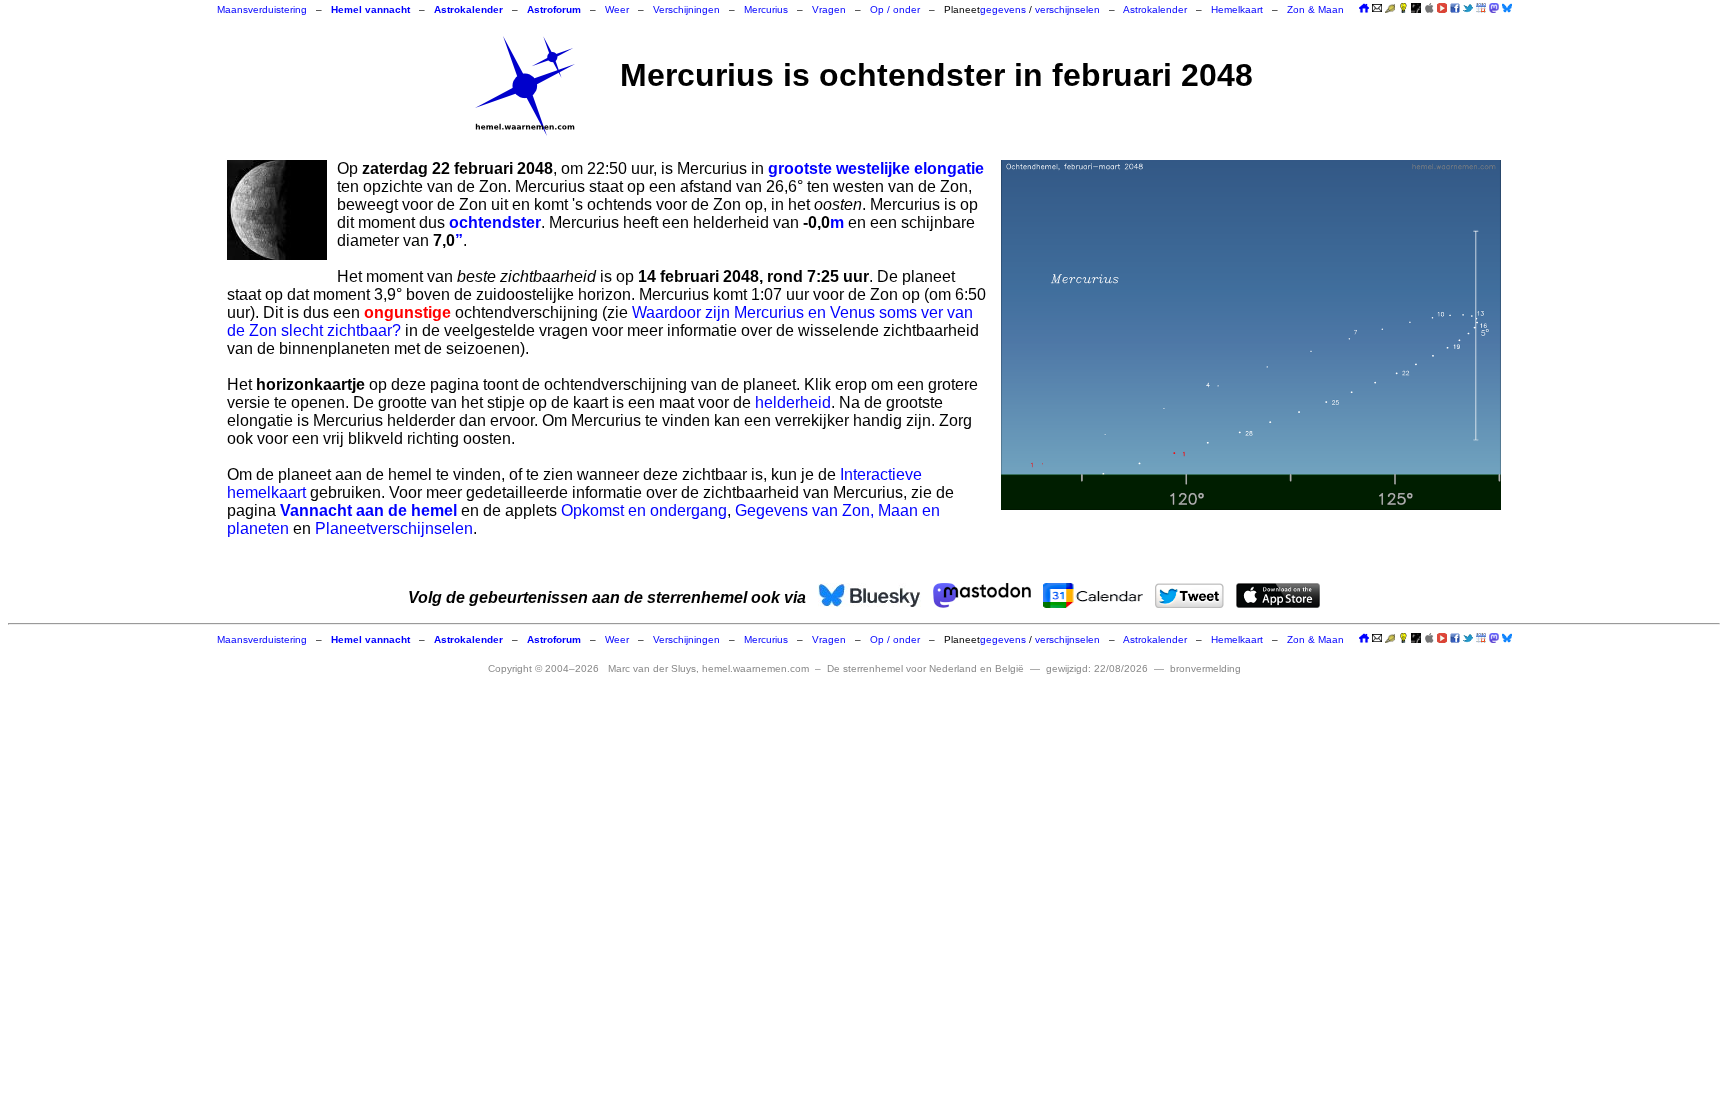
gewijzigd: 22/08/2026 (1097, 668)
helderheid (793, 402)
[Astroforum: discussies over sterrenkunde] (1416, 9)
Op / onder (895, 9)
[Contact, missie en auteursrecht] (1377, 9)
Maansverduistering (262, 9)
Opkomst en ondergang (644, 510)
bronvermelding (1205, 668)
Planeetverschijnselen (394, 528)
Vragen (829, 9)
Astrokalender (1155, 9)
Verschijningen (686, 9)
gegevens (1003, 9)
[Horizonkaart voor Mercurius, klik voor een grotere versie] (1251, 335)
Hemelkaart (1237, 9)
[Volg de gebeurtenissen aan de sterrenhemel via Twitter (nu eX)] (1468, 8)
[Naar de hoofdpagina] (1364, 9)
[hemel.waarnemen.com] (525, 86)
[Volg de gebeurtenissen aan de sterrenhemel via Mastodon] (1494, 8)
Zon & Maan (1315, 9)
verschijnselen (1067, 9)
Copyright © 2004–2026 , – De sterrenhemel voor (756, 668)
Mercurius (766, 9)
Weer (617, 9)
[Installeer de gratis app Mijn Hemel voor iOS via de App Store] (1429, 8)
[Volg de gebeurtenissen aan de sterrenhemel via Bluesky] (1507, 8)
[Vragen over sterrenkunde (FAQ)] (1403, 9)
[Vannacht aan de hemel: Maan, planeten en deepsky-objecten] (1390, 9)
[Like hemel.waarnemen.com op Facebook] (1455, 8)
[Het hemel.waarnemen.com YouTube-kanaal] (1442, 8)
